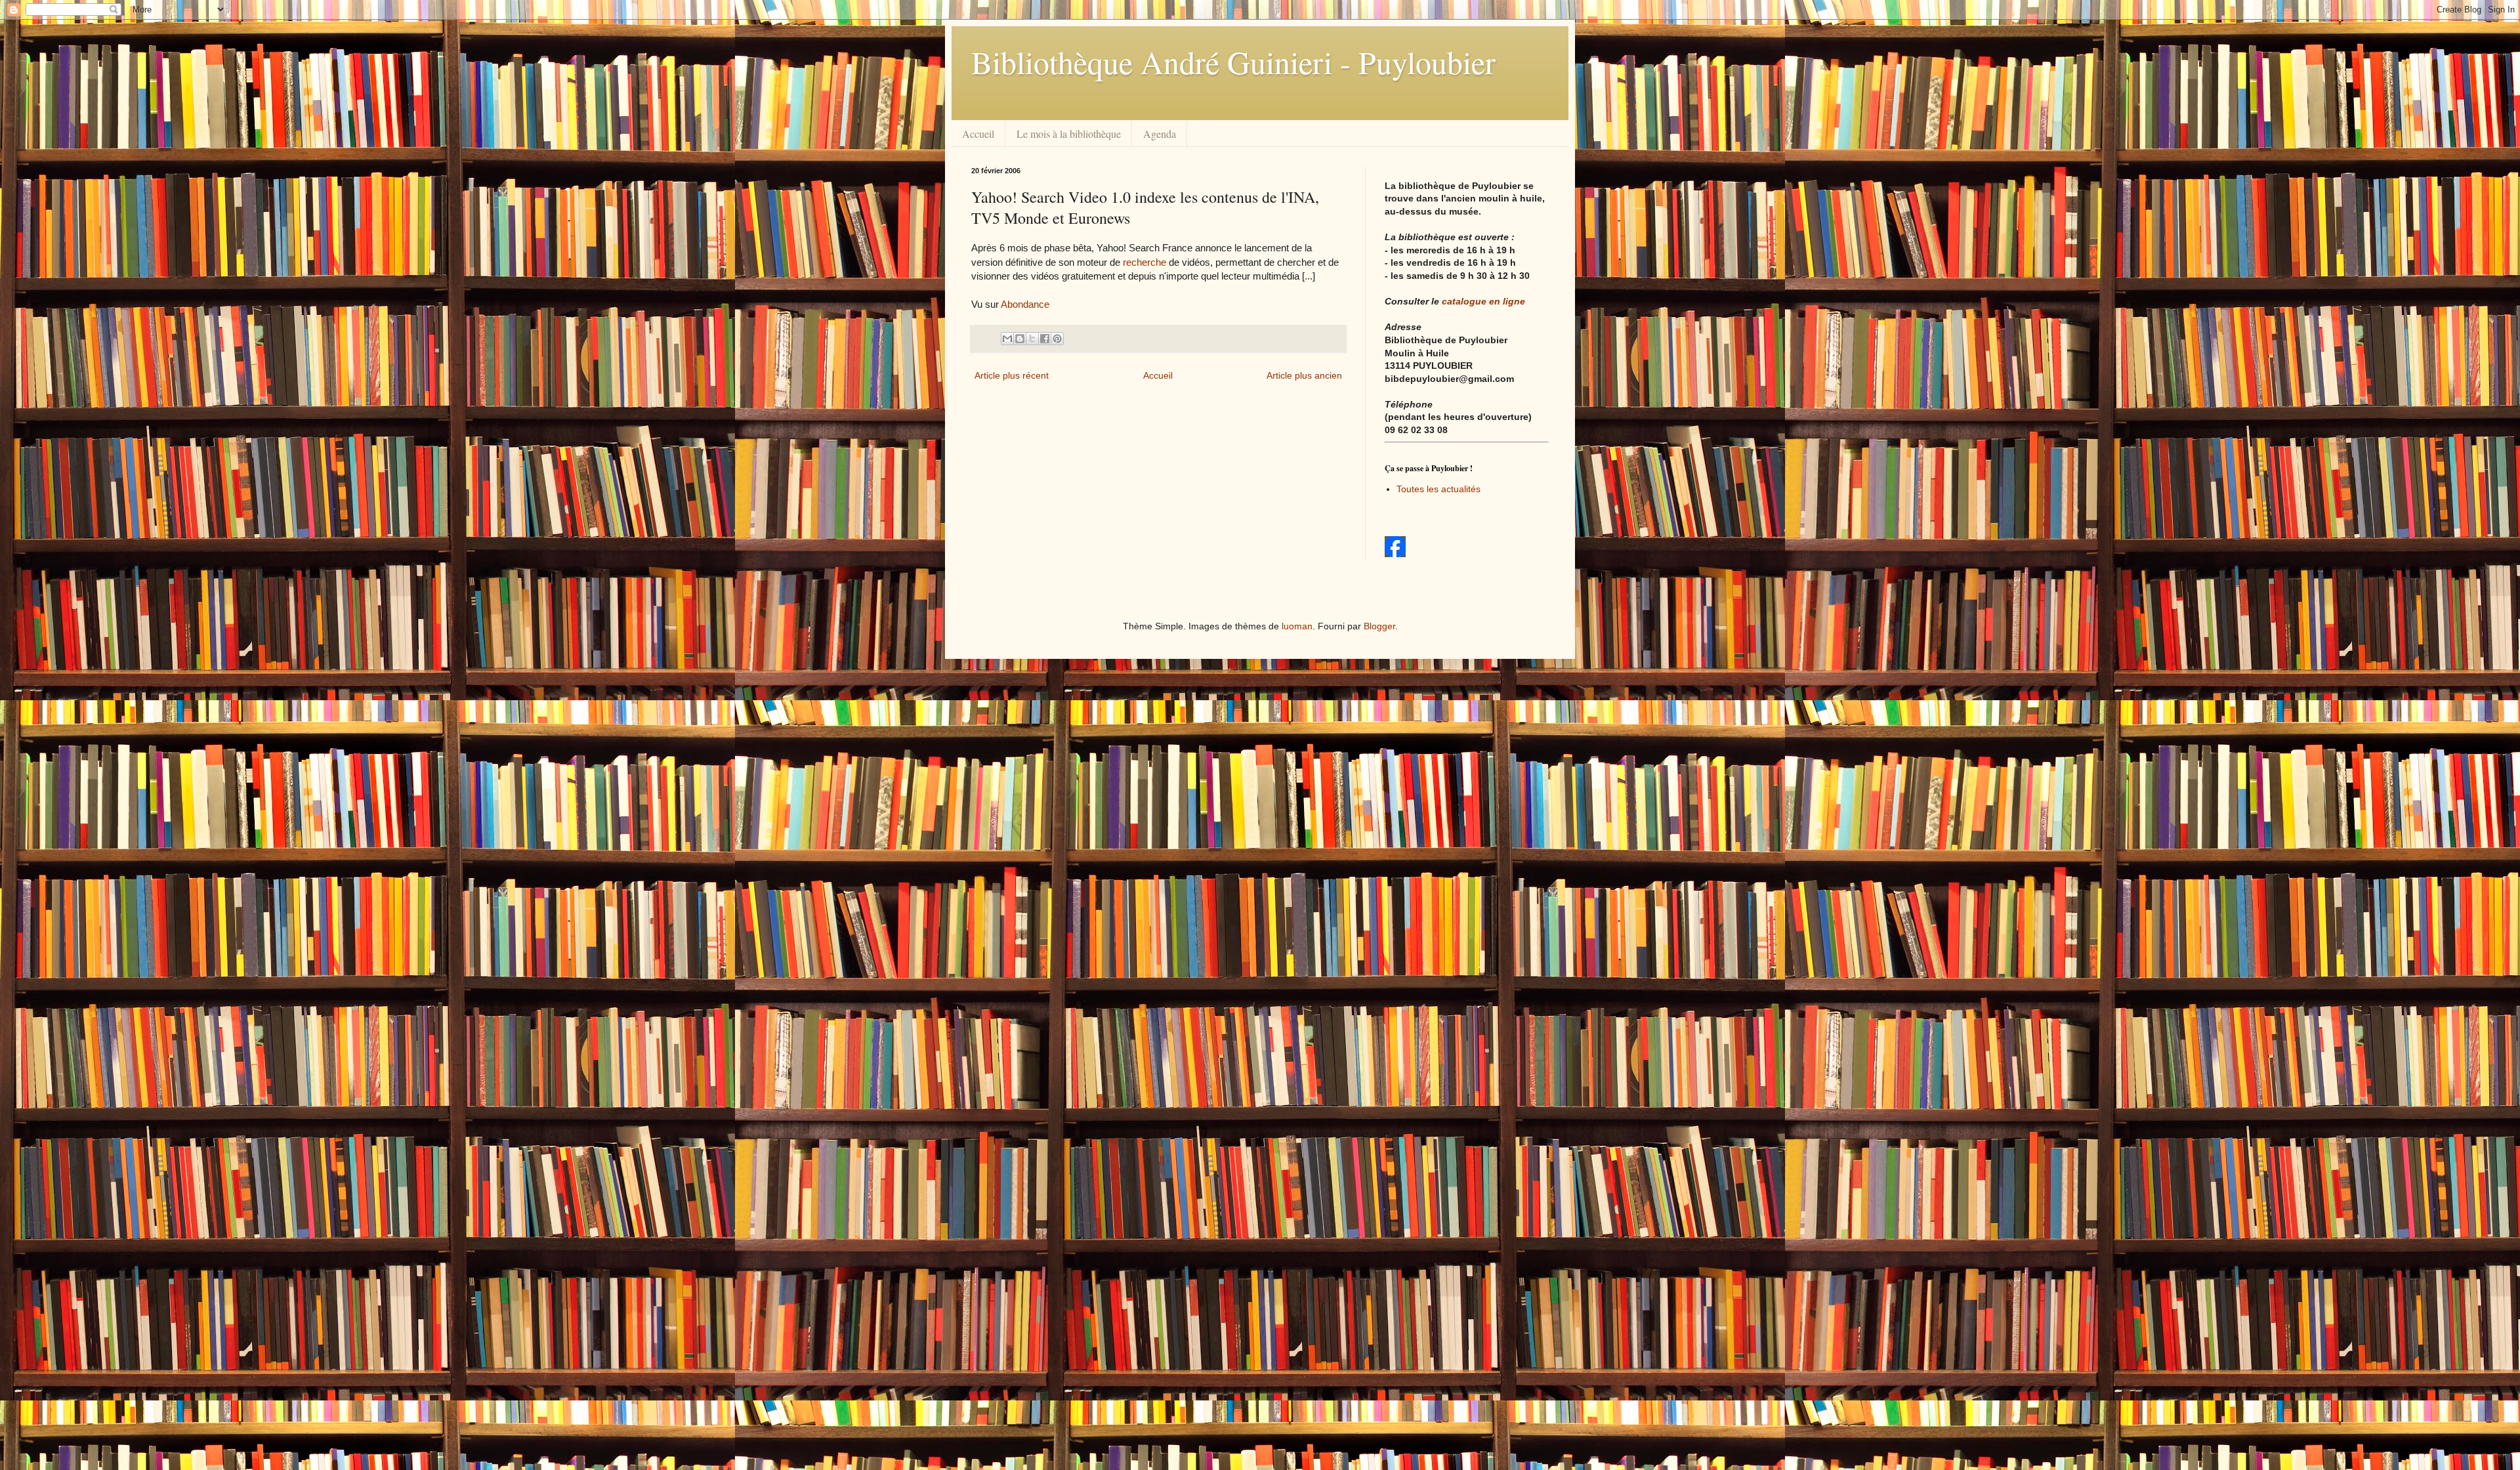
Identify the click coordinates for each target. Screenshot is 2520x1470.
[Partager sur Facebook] (1045, 339)
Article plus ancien (1304, 375)
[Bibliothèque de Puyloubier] (1395, 554)
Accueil (978, 134)
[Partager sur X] (1032, 339)
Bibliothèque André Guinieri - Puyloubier (1233, 62)
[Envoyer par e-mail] (1007, 339)
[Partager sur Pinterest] (1057, 339)
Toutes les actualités (1438, 489)
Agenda (1160, 134)
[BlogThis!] (1020, 339)
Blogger (1379, 626)
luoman (1297, 626)
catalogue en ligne (1483, 301)
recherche (1146, 262)
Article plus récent (1012, 375)
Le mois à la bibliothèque (1069, 134)
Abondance (1025, 304)
